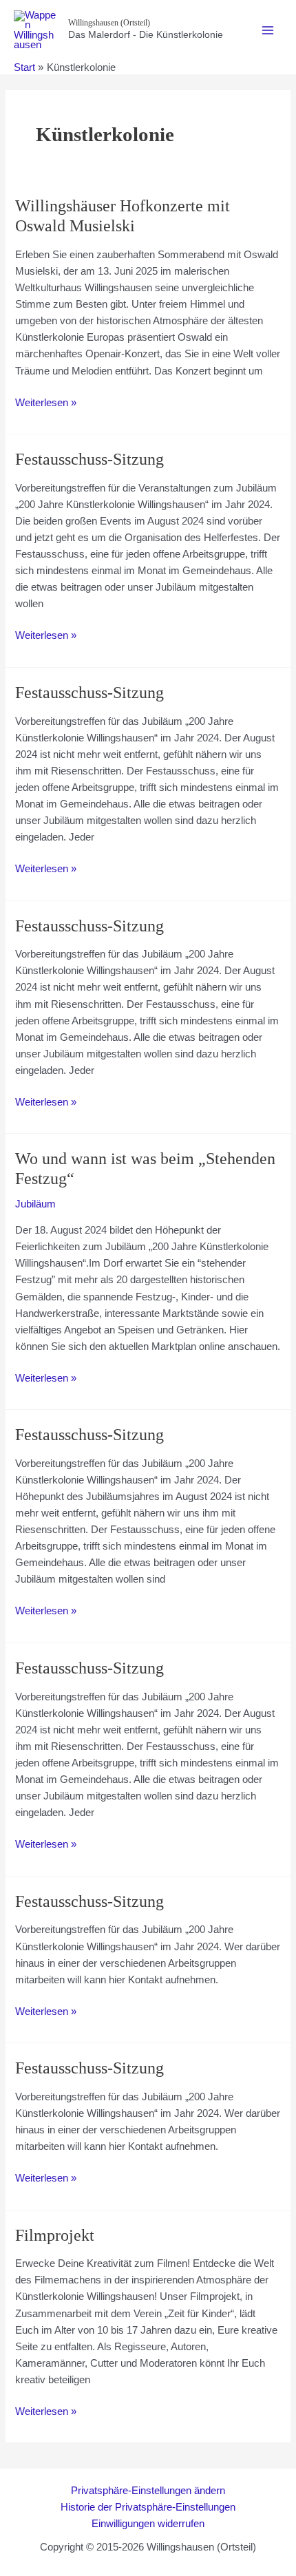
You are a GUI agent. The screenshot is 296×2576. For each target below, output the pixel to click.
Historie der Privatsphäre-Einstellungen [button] (148, 2507)
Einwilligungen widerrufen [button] (148, 2524)
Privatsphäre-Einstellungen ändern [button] (148, 2491)
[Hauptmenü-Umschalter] (268, 30)
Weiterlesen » (46, 404)
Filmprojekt (55, 2235)
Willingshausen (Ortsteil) (109, 23)
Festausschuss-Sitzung (89, 459)
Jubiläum (35, 1204)
